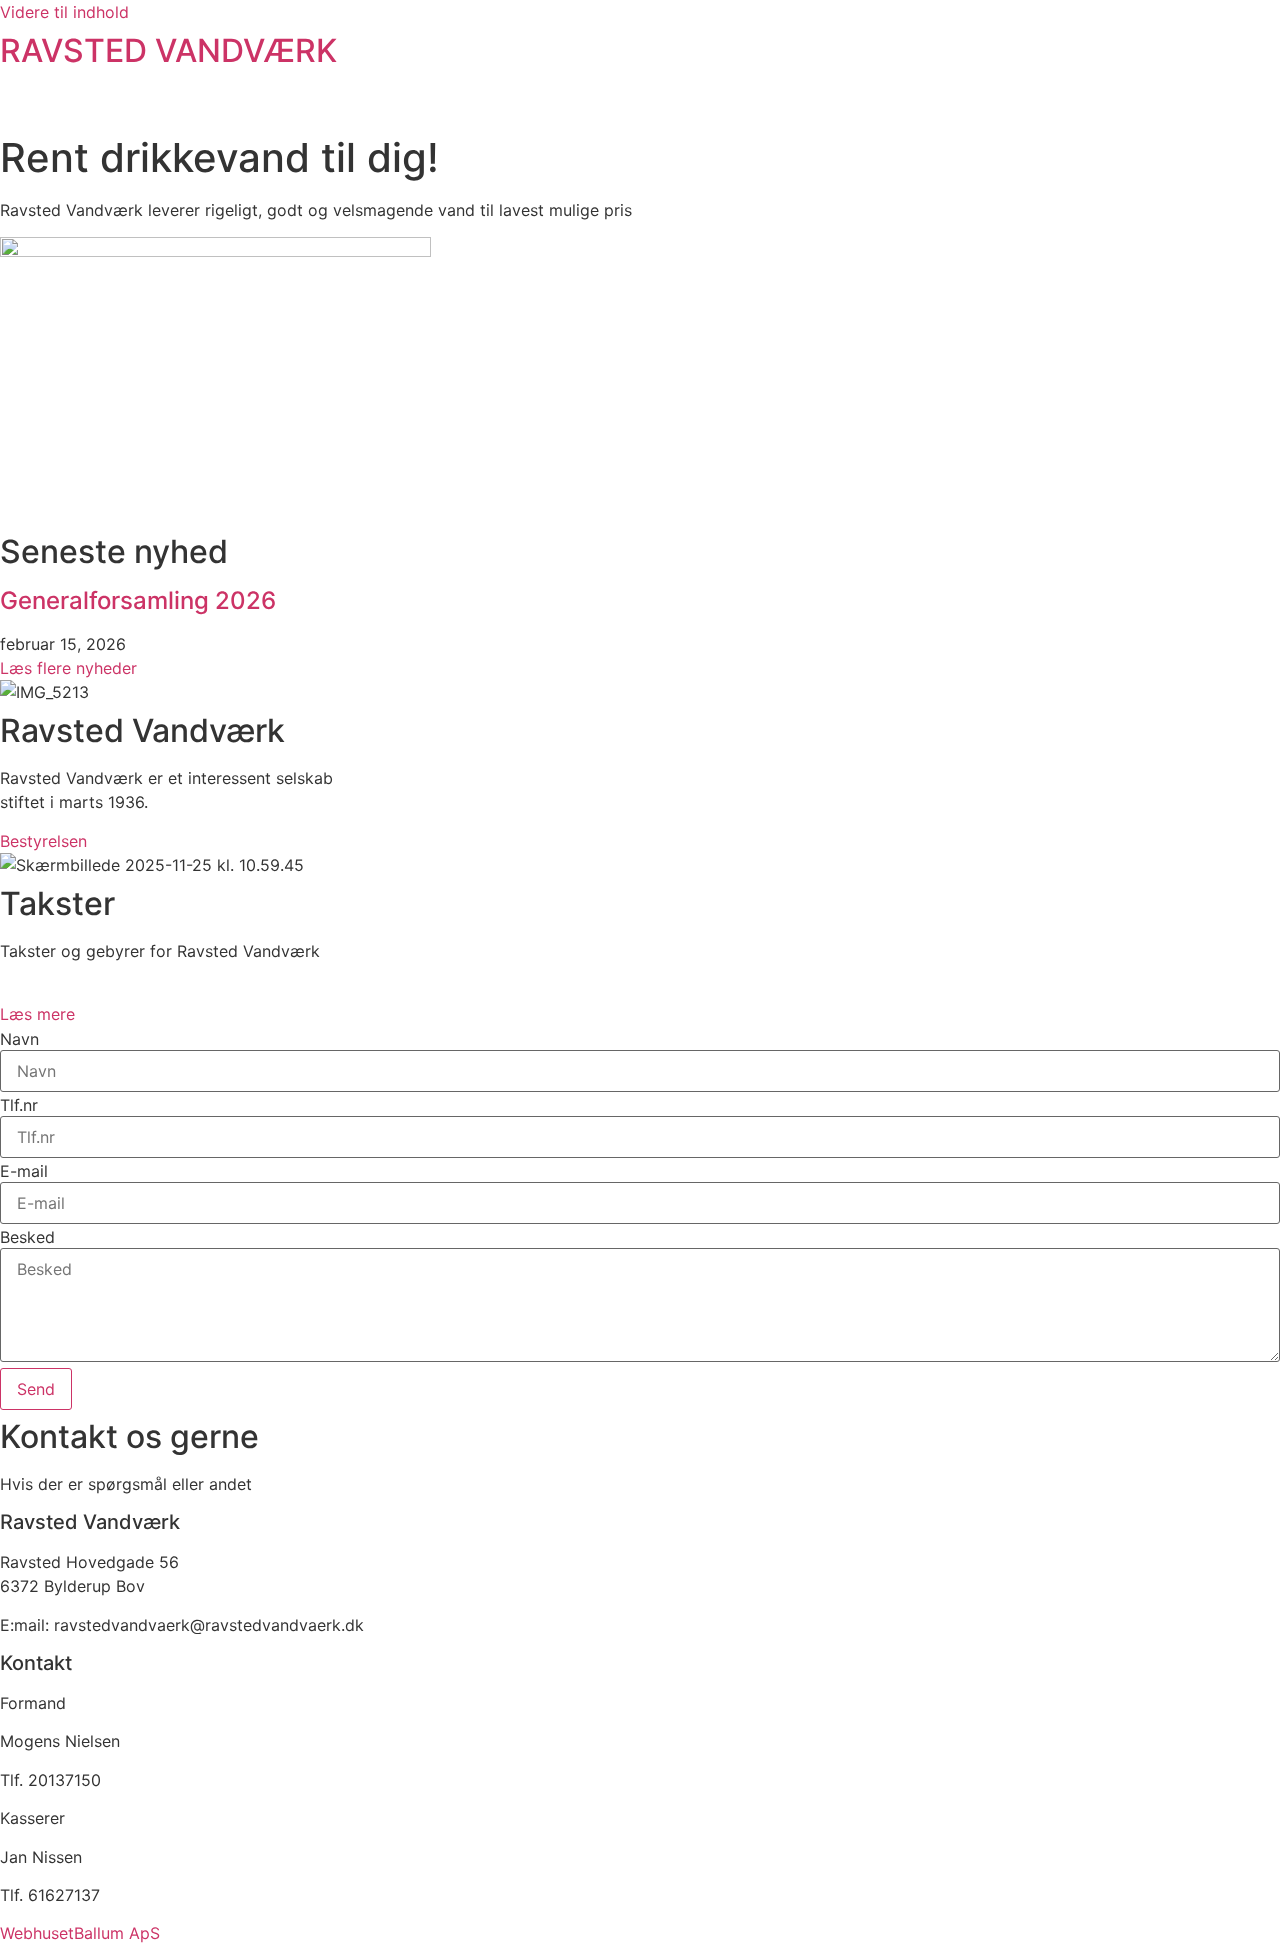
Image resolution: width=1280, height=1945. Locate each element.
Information (802, 106)
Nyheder (1051, 106)
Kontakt (1231, 106)
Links (1142, 106)
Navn (19, 1039)
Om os (932, 106)
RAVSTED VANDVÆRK (168, 50)
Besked (27, 1237)
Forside (691, 106)
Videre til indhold (64, 12)
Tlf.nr (19, 1105)
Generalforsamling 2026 (138, 600)
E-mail (24, 1171)
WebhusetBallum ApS (80, 1933)
